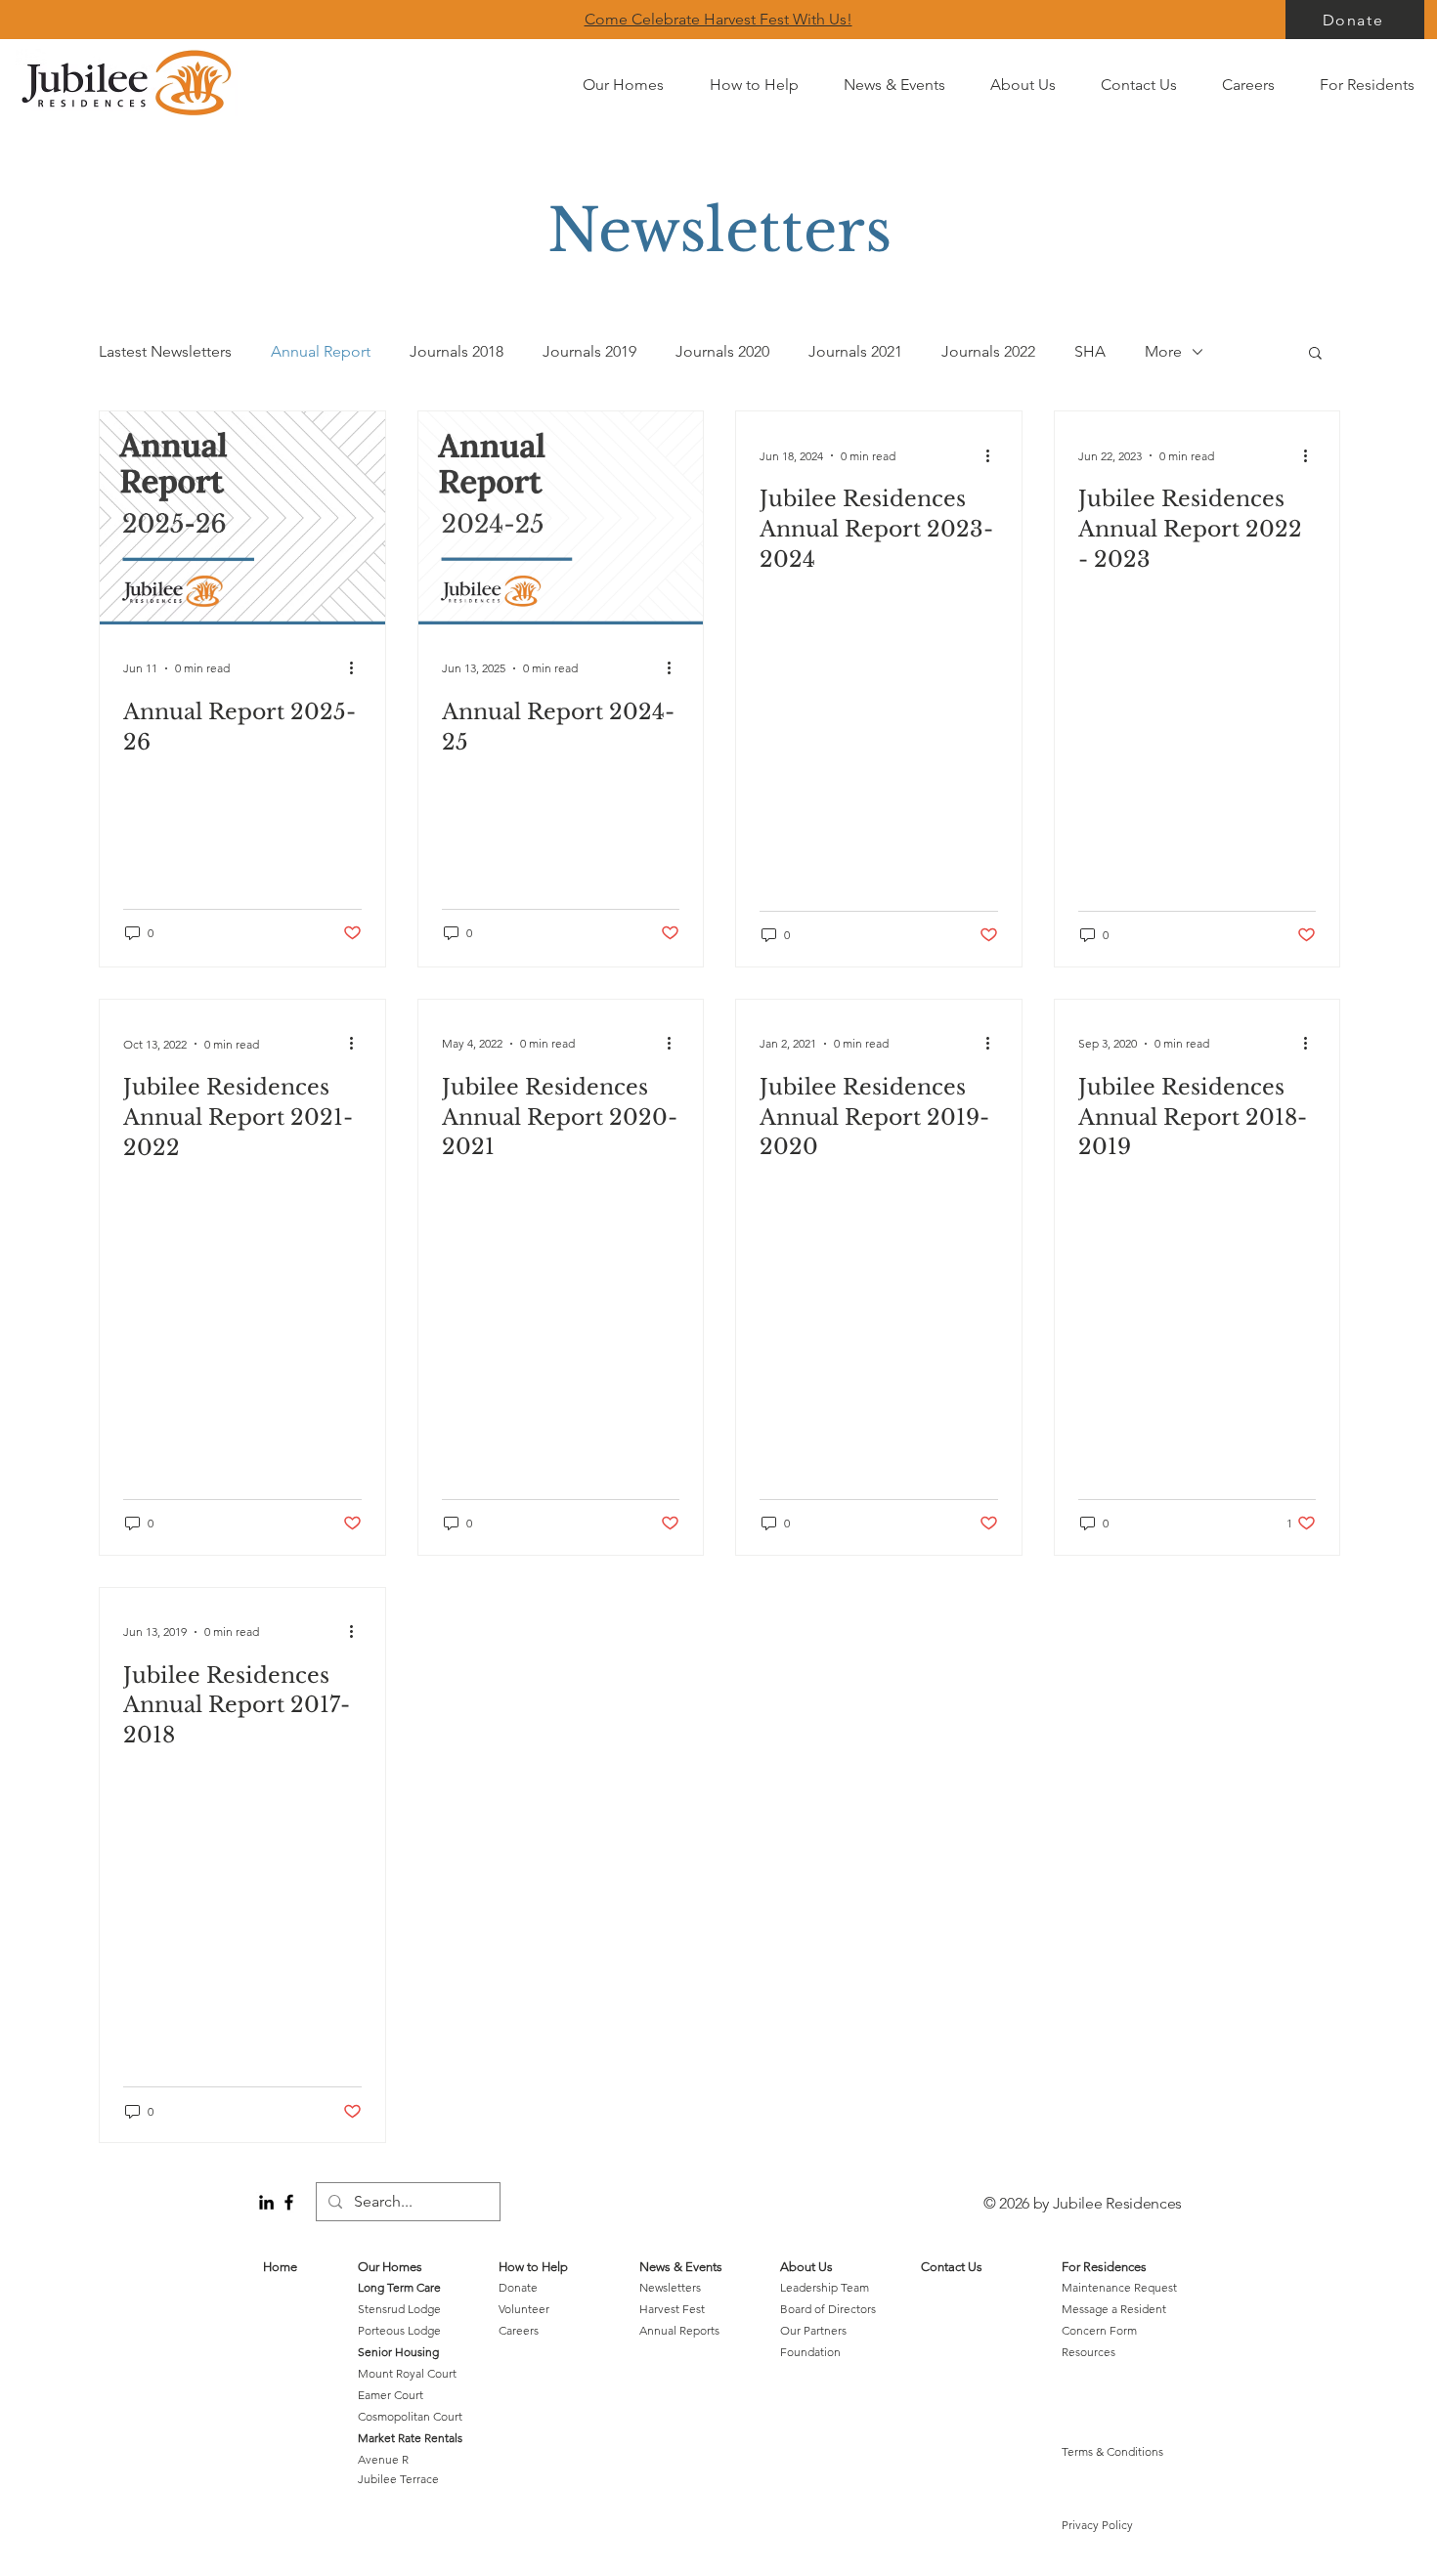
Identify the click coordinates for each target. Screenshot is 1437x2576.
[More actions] (359, 668)
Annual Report (321, 351)
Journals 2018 (457, 351)
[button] (1315, 354)
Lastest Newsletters (165, 351)
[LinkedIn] (266, 2202)
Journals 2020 (722, 351)
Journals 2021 (855, 351)
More (1163, 351)
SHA (1090, 351)
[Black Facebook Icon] (289, 2202)
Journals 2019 (589, 351)
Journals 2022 (988, 351)
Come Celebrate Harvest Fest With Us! (718, 19)
